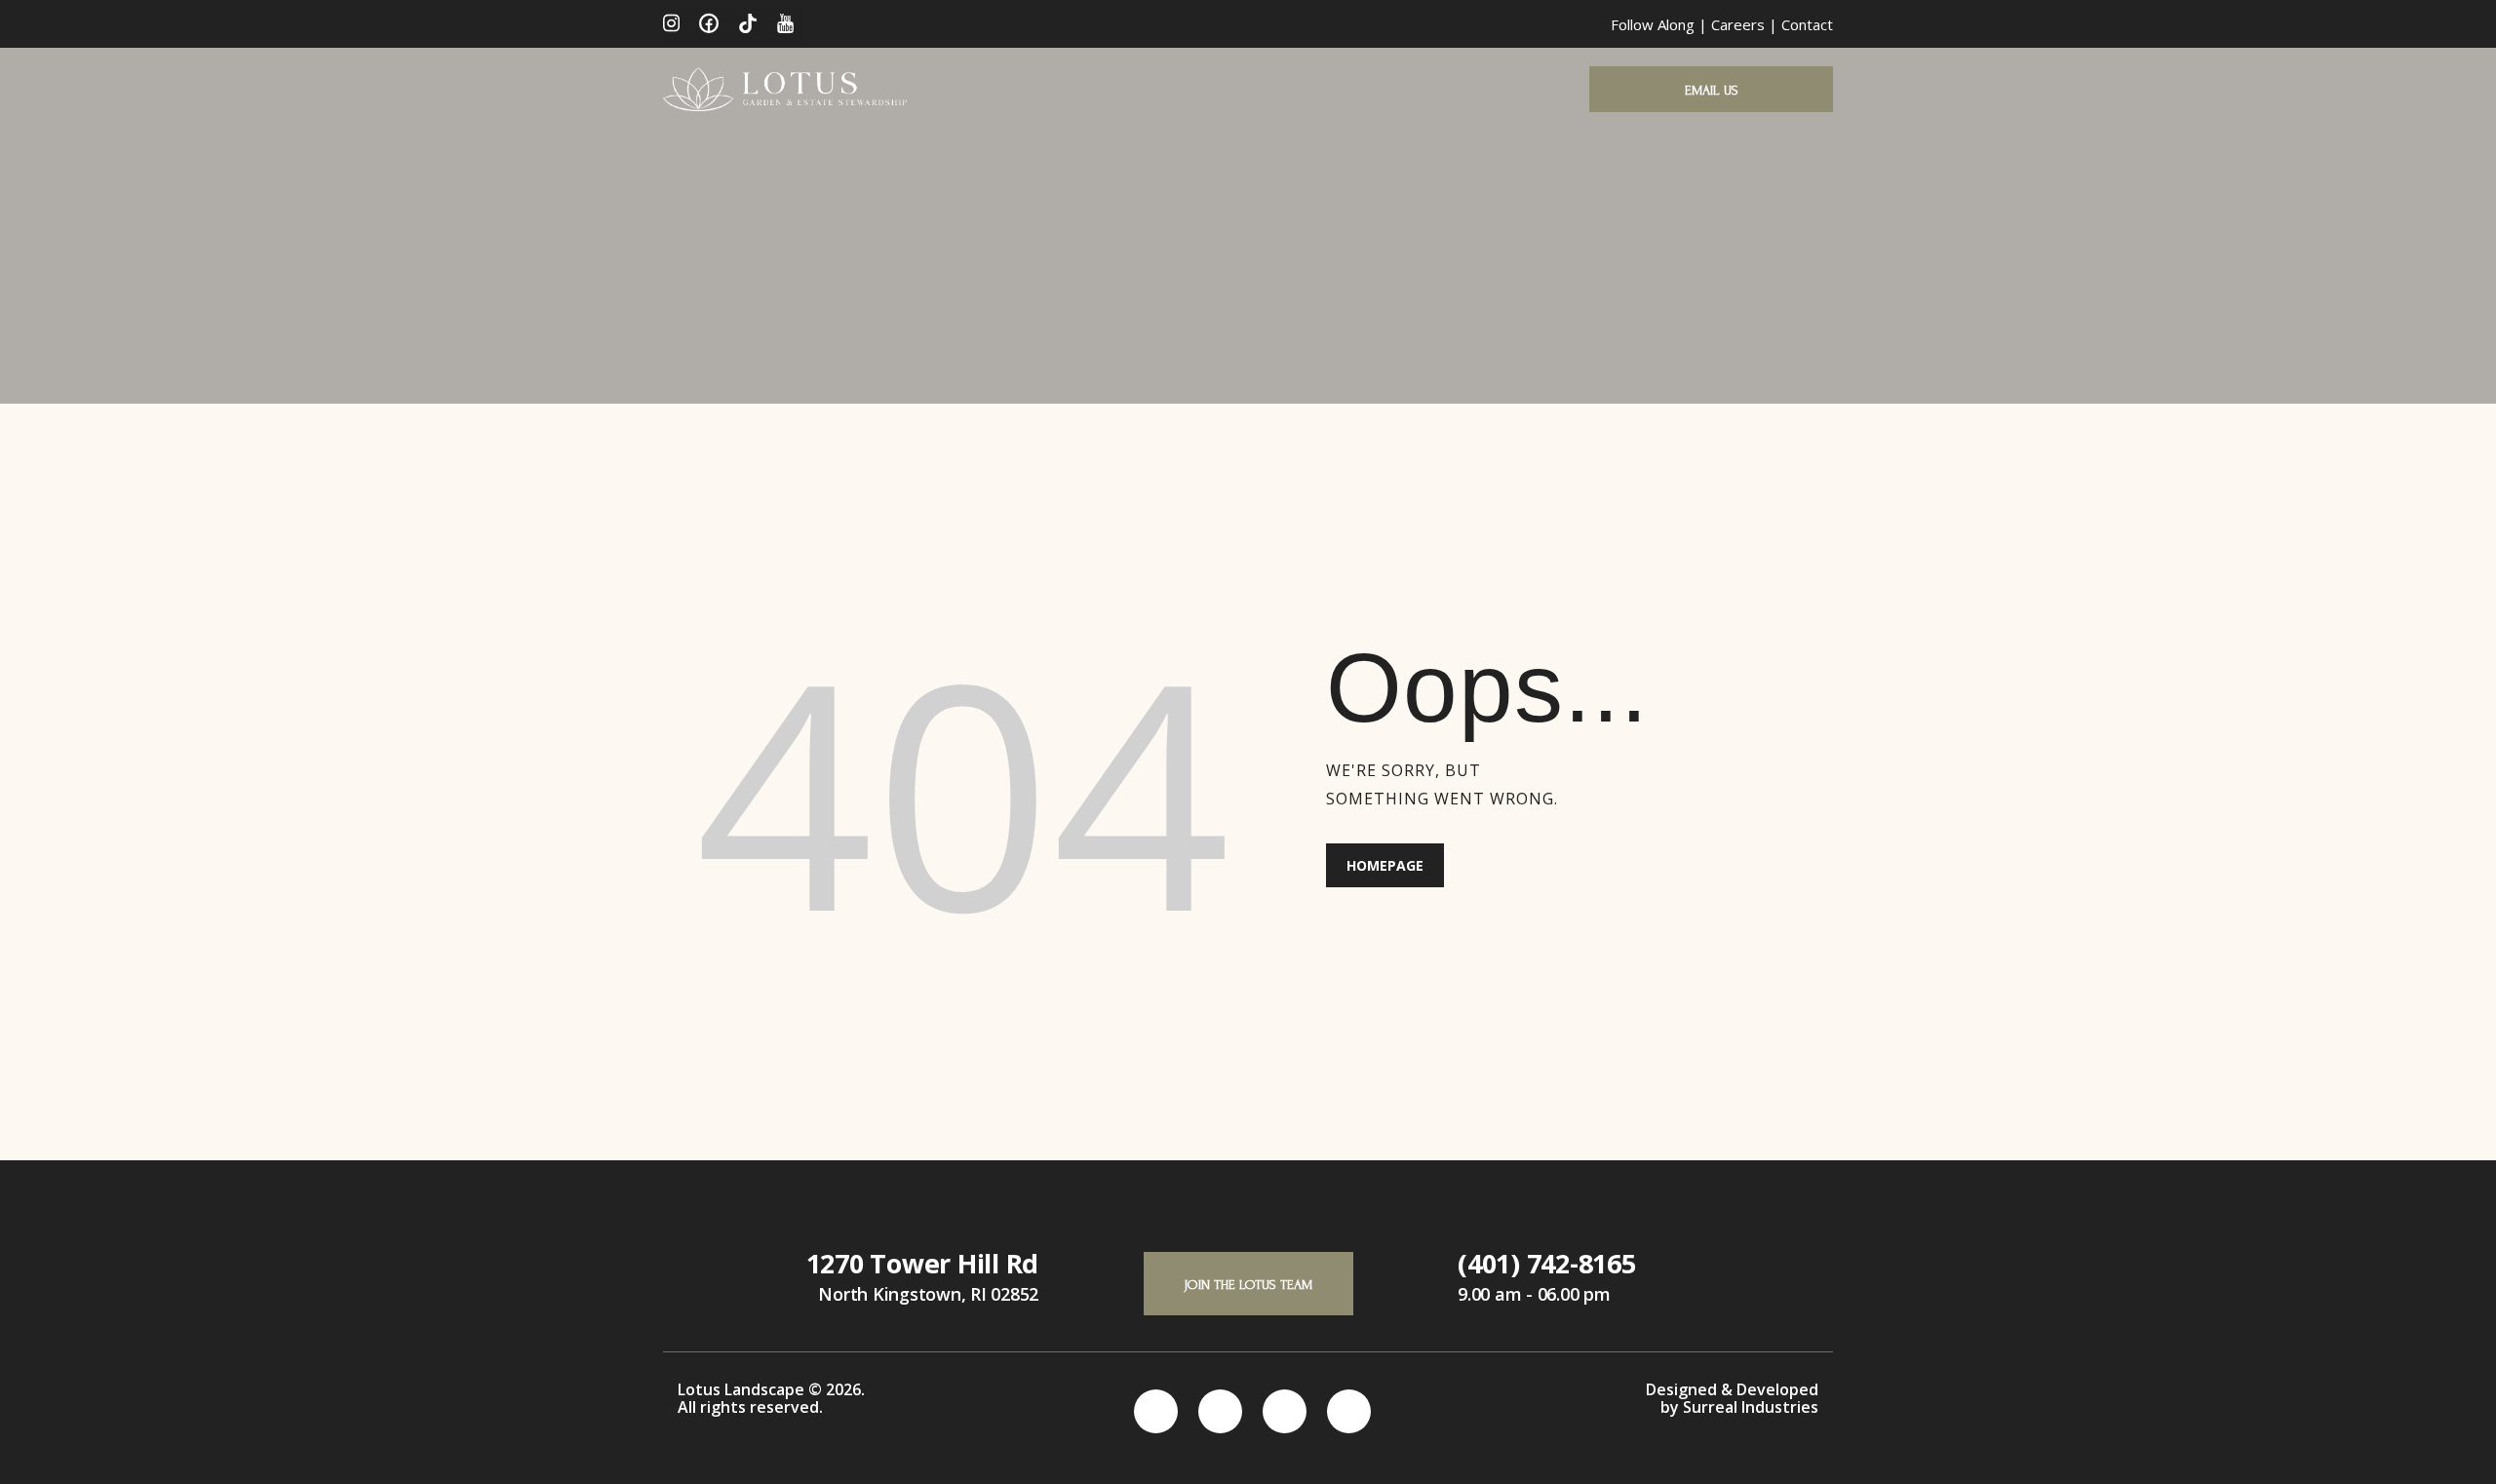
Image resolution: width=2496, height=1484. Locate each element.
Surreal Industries (1751, 1407)
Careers (1738, 24)
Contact (1807, 24)
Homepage (1385, 865)
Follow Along (1653, 24)
